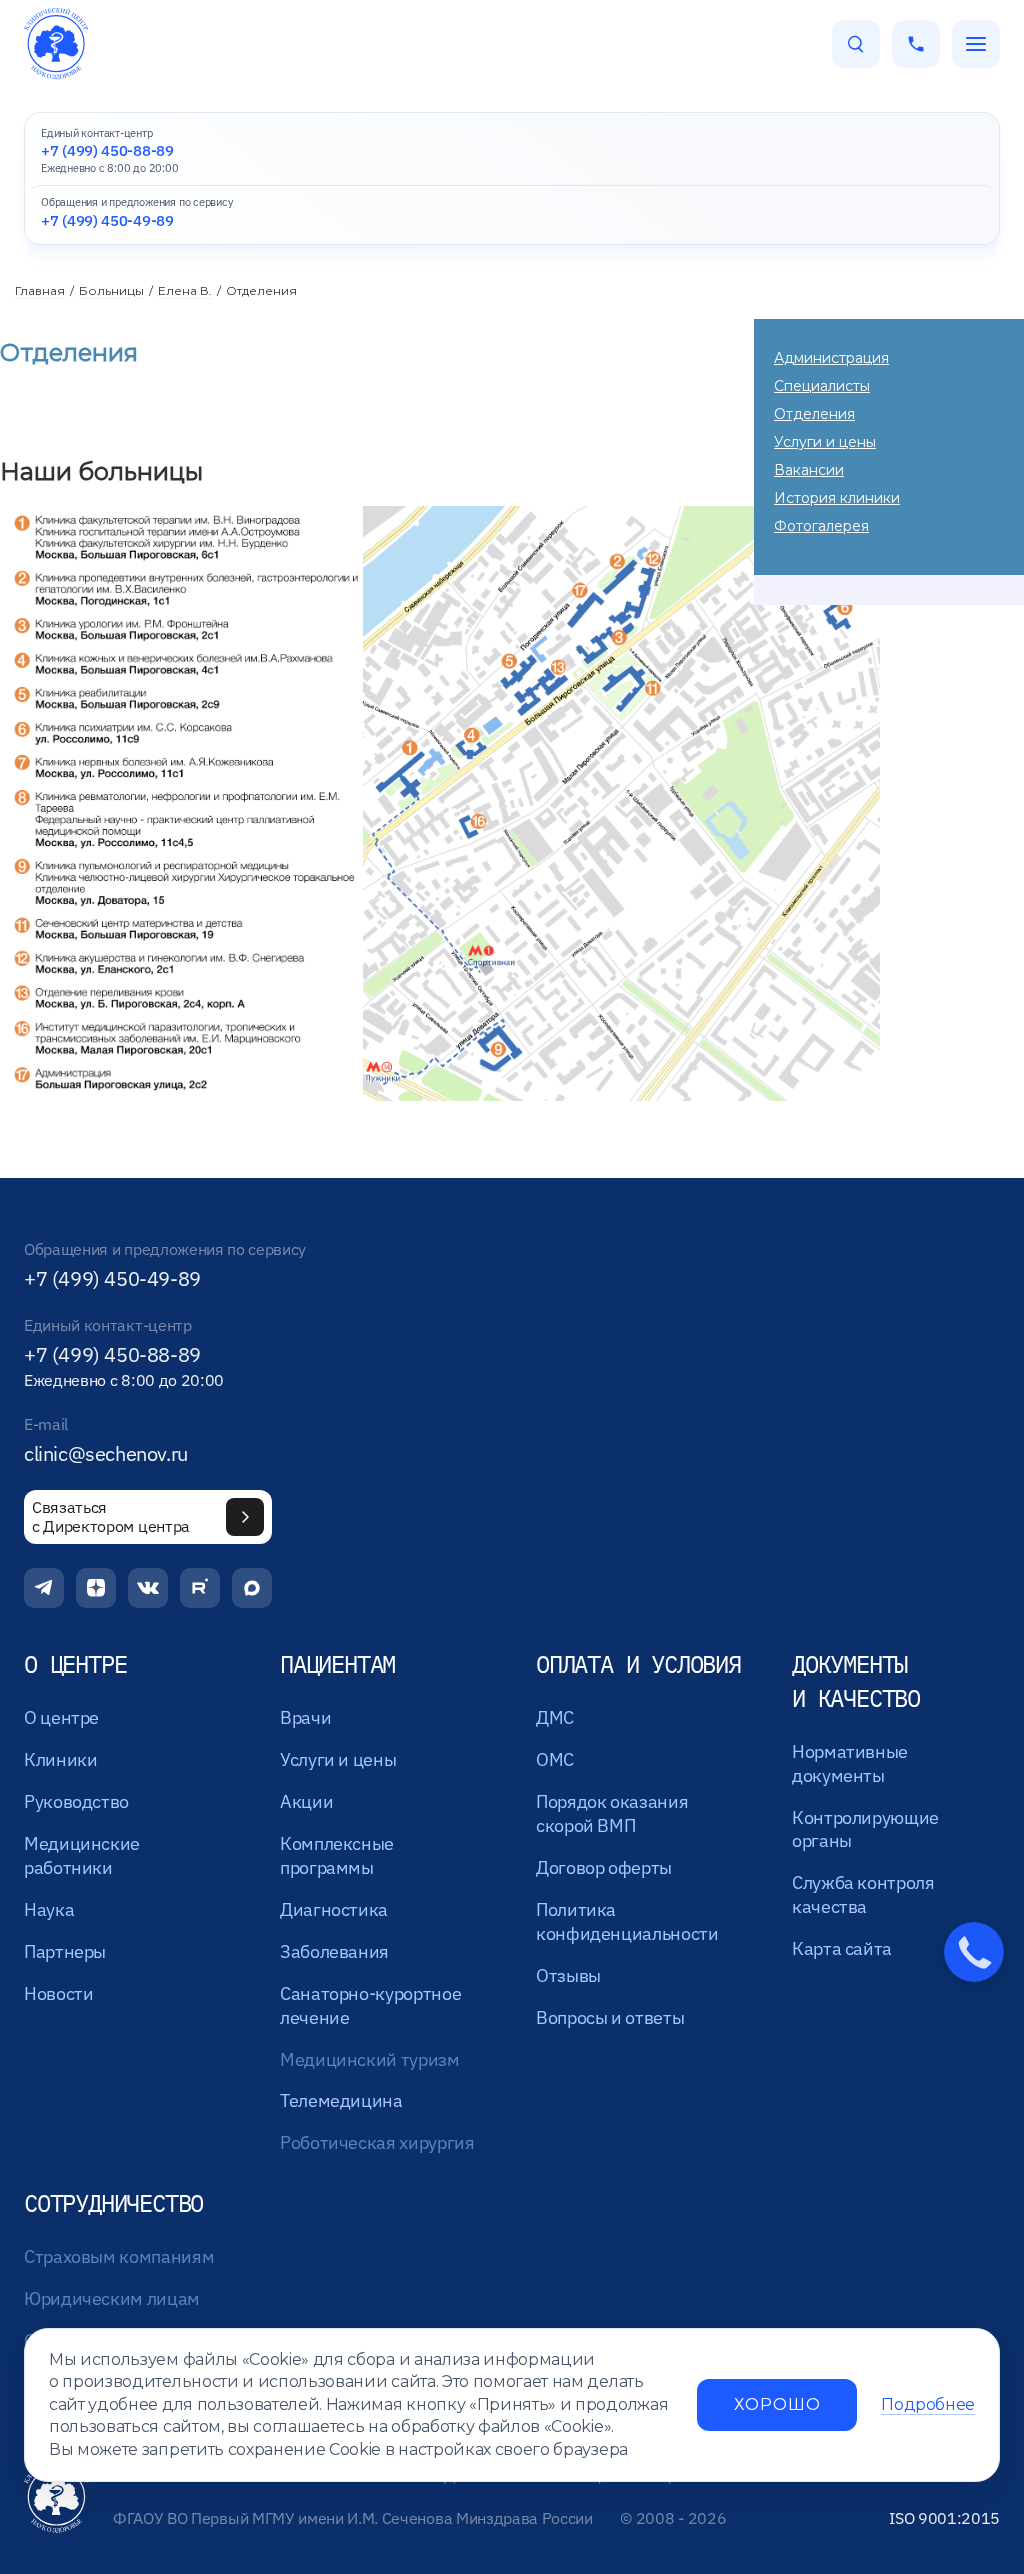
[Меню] (976, 44)
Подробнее (928, 2404)
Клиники (60, 1759)
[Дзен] (96, 1588)
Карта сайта (842, 1948)
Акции (306, 1801)
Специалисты (822, 386)
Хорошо (777, 2404)
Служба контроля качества (863, 1894)
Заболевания (334, 1951)
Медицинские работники (82, 1855)
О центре (61, 1717)
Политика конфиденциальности (627, 1921)
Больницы (111, 290)
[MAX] (252, 1588)
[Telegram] (44, 1588)
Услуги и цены (825, 442)
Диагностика (334, 1909)
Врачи (305, 1717)
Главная (40, 290)
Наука (49, 1909)
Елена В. (185, 290)
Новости (58, 1993)
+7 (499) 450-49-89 (112, 1279)
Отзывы (568, 1975)
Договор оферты (604, 1867)
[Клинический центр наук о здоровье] (56, 44)
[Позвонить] (916, 44)
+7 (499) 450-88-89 (112, 1355)
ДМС (555, 1717)
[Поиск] (856, 44)
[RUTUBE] (200, 1588)
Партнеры (65, 1951)
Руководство (76, 1801)
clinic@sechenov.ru (106, 1454)
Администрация (831, 358)
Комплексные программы (337, 1855)
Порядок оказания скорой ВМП (612, 1813)
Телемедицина (341, 2100)
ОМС (555, 1759)
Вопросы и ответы (610, 2017)
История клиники (837, 498)
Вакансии (809, 470)
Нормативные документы (850, 1763)
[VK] (148, 1588)
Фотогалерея (821, 526)
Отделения (814, 414)
